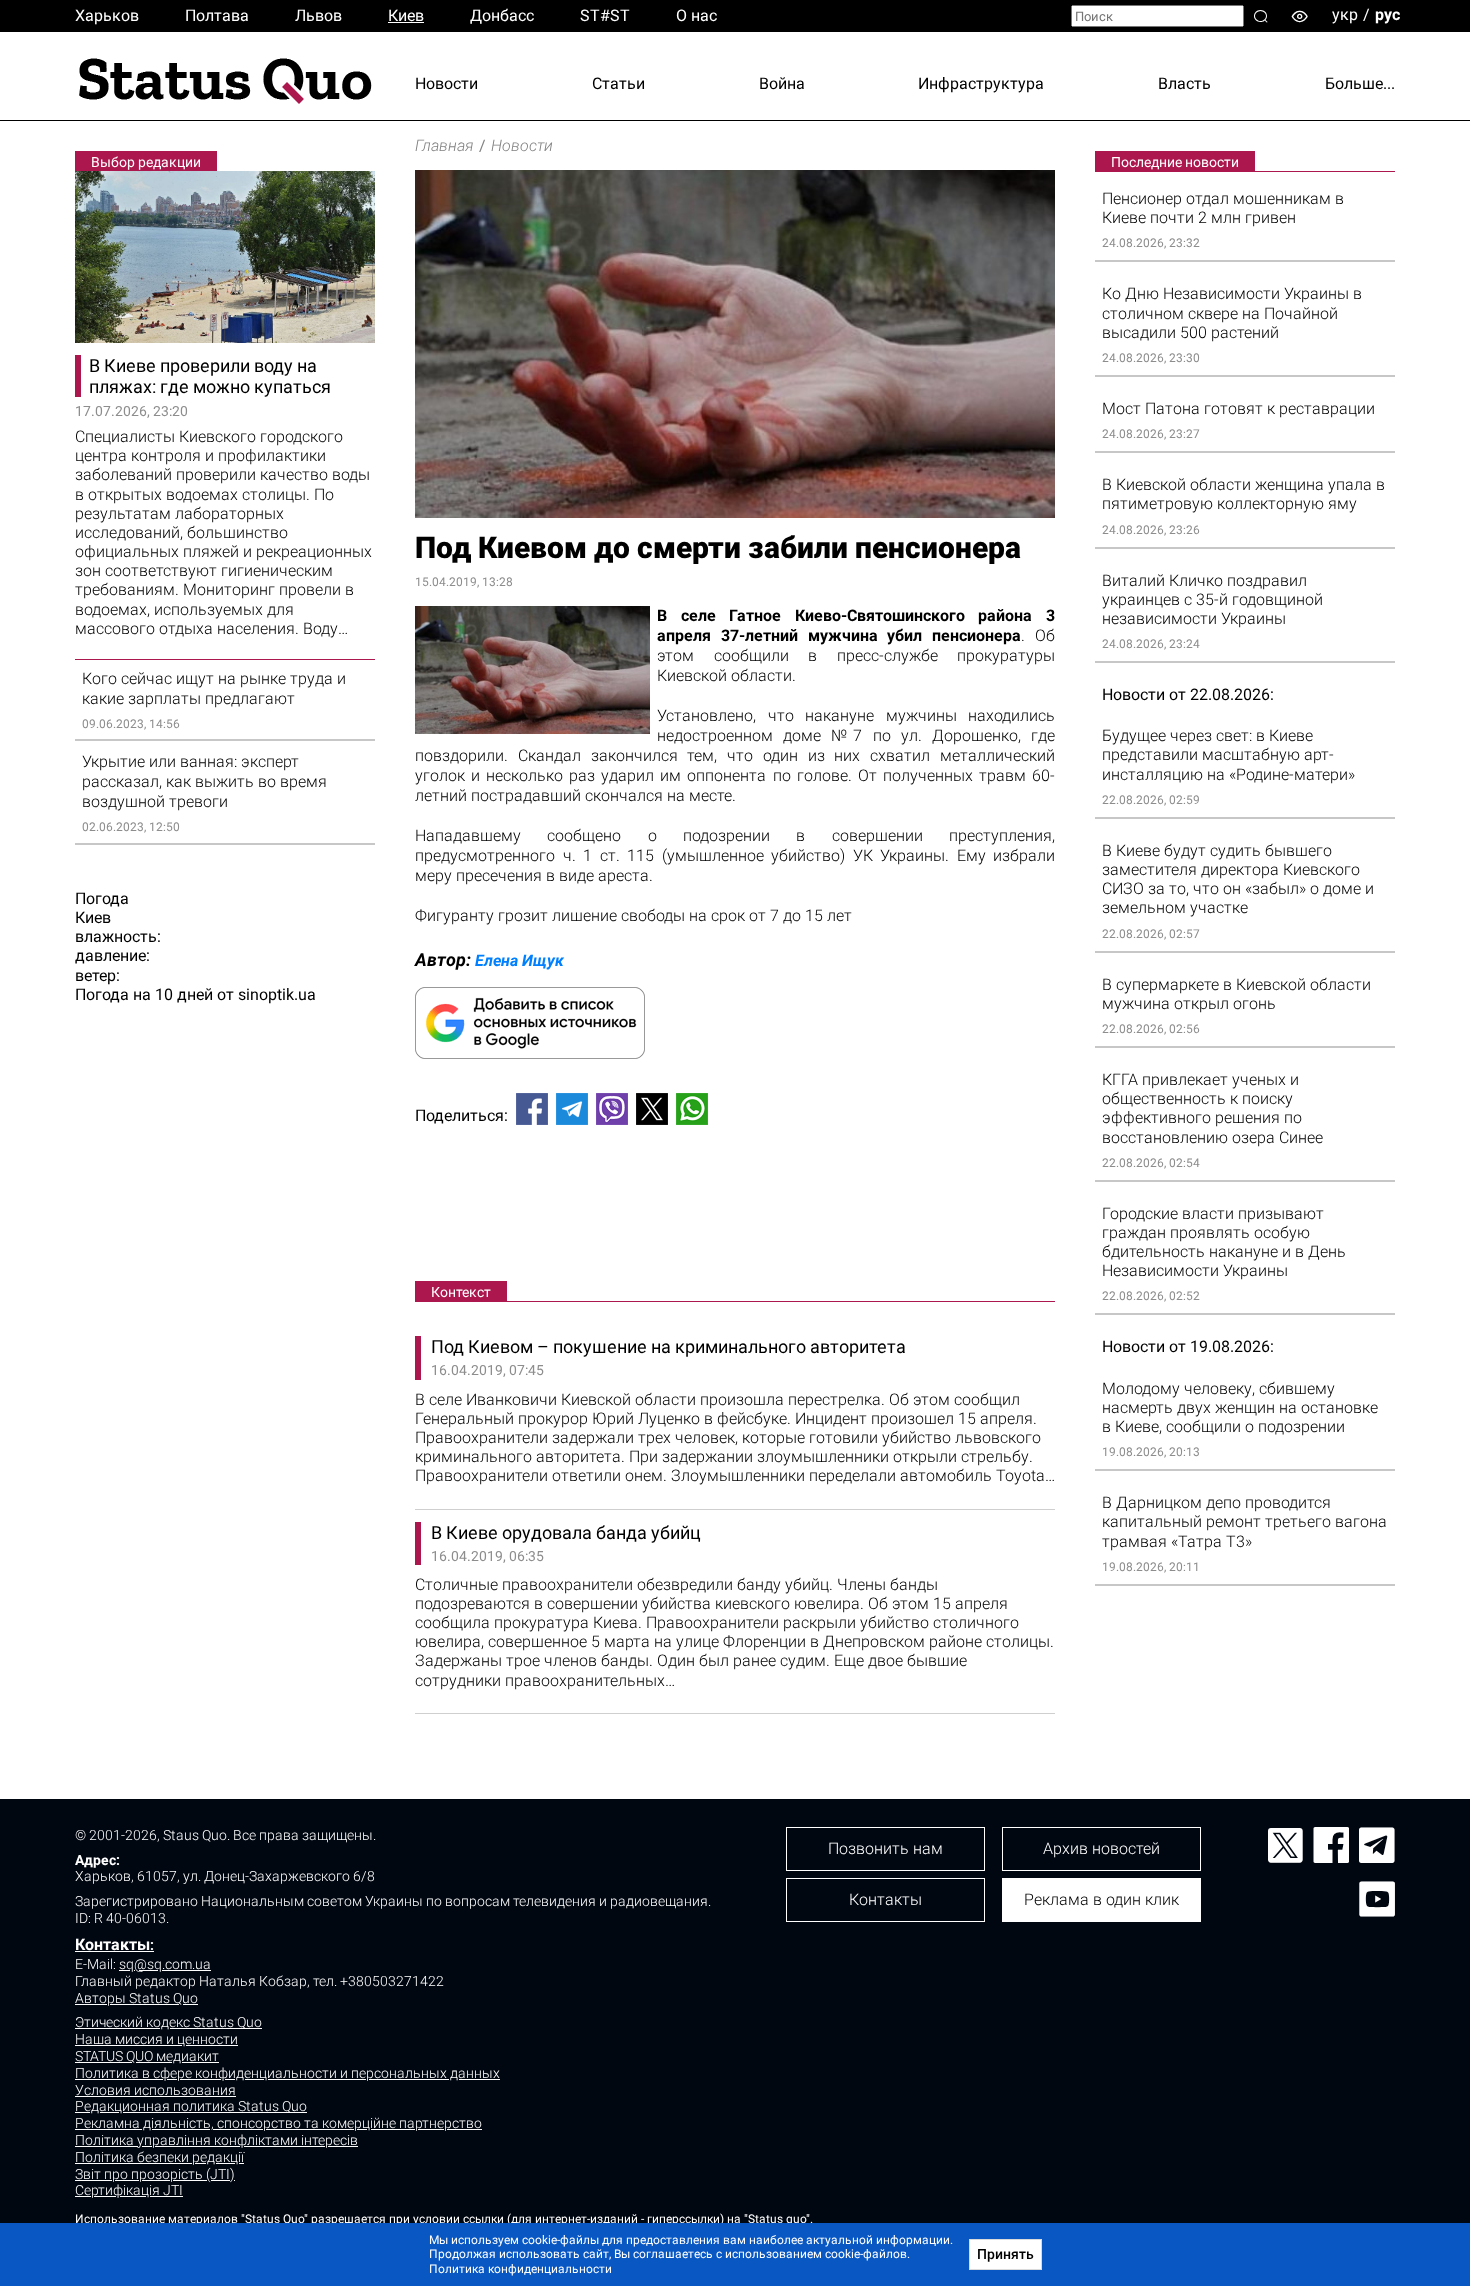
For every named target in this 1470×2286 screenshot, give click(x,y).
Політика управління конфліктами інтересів (216, 2140)
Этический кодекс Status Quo (168, 2022)
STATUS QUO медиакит (147, 2056)
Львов (318, 15)
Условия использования (155, 2090)
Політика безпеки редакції (159, 2157)
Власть (1184, 83)
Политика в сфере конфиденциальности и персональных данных (287, 2073)
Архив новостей (1101, 1848)
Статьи (618, 83)
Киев (406, 15)
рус (1387, 14)
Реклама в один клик (1101, 1899)
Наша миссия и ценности (156, 2039)
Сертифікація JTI (129, 2190)
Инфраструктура (981, 83)
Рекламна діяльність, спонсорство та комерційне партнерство (278, 2123)
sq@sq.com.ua (165, 1964)
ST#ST (605, 15)
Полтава (217, 15)
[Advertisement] (735, 1207)
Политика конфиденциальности (520, 2269)
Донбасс (502, 15)
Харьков (107, 15)
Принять (1005, 2254)
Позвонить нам (885, 1848)
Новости (446, 83)
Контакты (112, 1944)
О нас (696, 15)
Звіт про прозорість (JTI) (155, 2174)
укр (1345, 14)
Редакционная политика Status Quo (191, 2106)
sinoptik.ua (277, 994)
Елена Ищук (519, 960)
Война (782, 83)
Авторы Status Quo (136, 1998)
